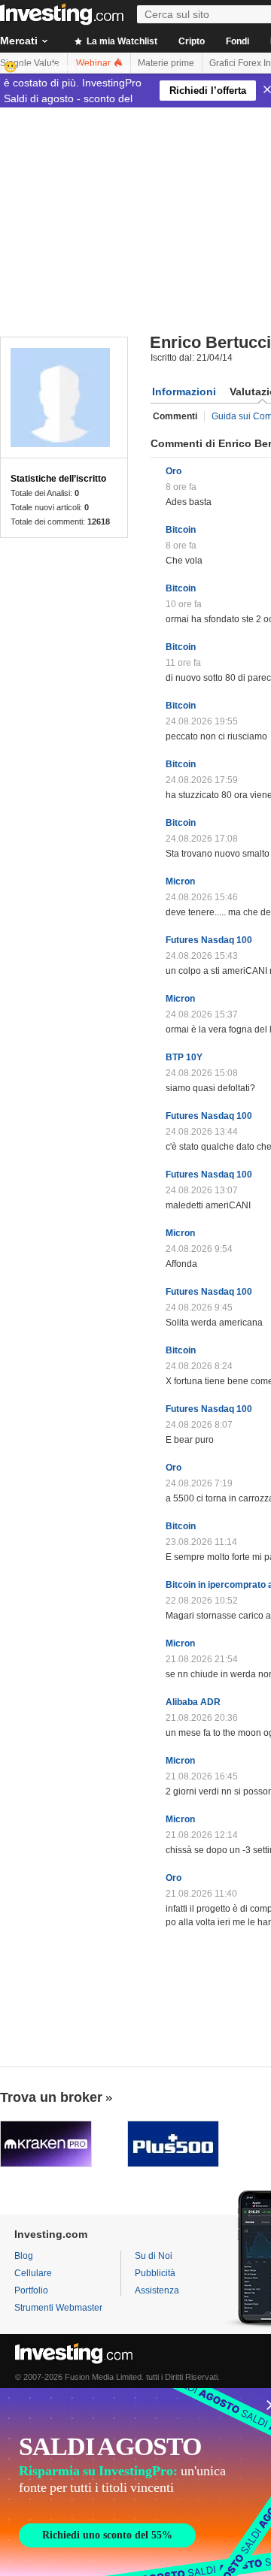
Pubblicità (155, 2273)
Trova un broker (51, 2097)
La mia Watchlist (121, 41)
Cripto (192, 41)
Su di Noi (154, 2256)
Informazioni (184, 392)
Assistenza (157, 2290)
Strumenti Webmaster (58, 2308)
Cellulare (33, 2273)
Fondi (238, 41)
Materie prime (166, 63)
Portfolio (31, 2290)
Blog (24, 2256)
